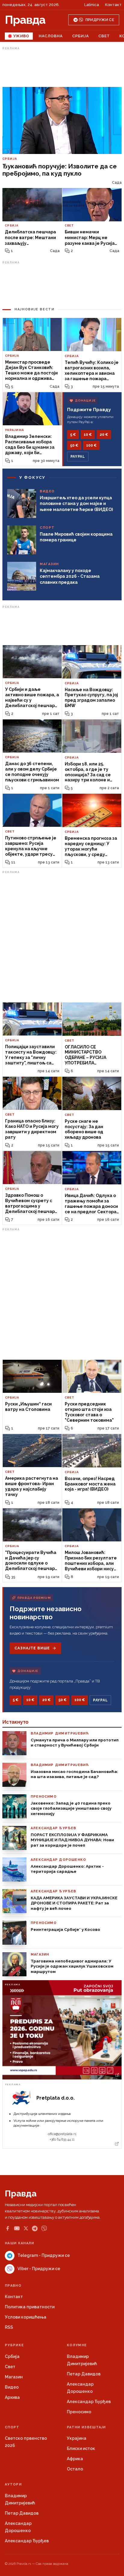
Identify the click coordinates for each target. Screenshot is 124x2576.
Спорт (12, 2427)
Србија (81, 36)
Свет (104, 36)
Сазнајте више (32, 1648)
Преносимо (79, 2412)
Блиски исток (81, 2448)
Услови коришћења (26, 2317)
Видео (12, 2387)
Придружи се (100, 20)
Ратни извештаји (86, 2427)
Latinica (92, 5)
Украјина (77, 2438)
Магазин (14, 2377)
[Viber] (44, 2228)
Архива (12, 2397)
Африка (75, 2459)
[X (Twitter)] (26, 2228)
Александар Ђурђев (89, 2402)
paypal (78, 457)
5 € (73, 435)
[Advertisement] (62, 67)
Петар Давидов (84, 2374)
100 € (91, 445)
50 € (74, 445)
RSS (9, 2327)
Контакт (113, 5)
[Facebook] (8, 2228)
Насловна (51, 36)
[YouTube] (17, 2228)
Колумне (77, 2345)
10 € (88, 435)
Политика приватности (30, 2307)
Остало (75, 2469)
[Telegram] (35, 2228)
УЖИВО (21, 36)
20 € (104, 435)
